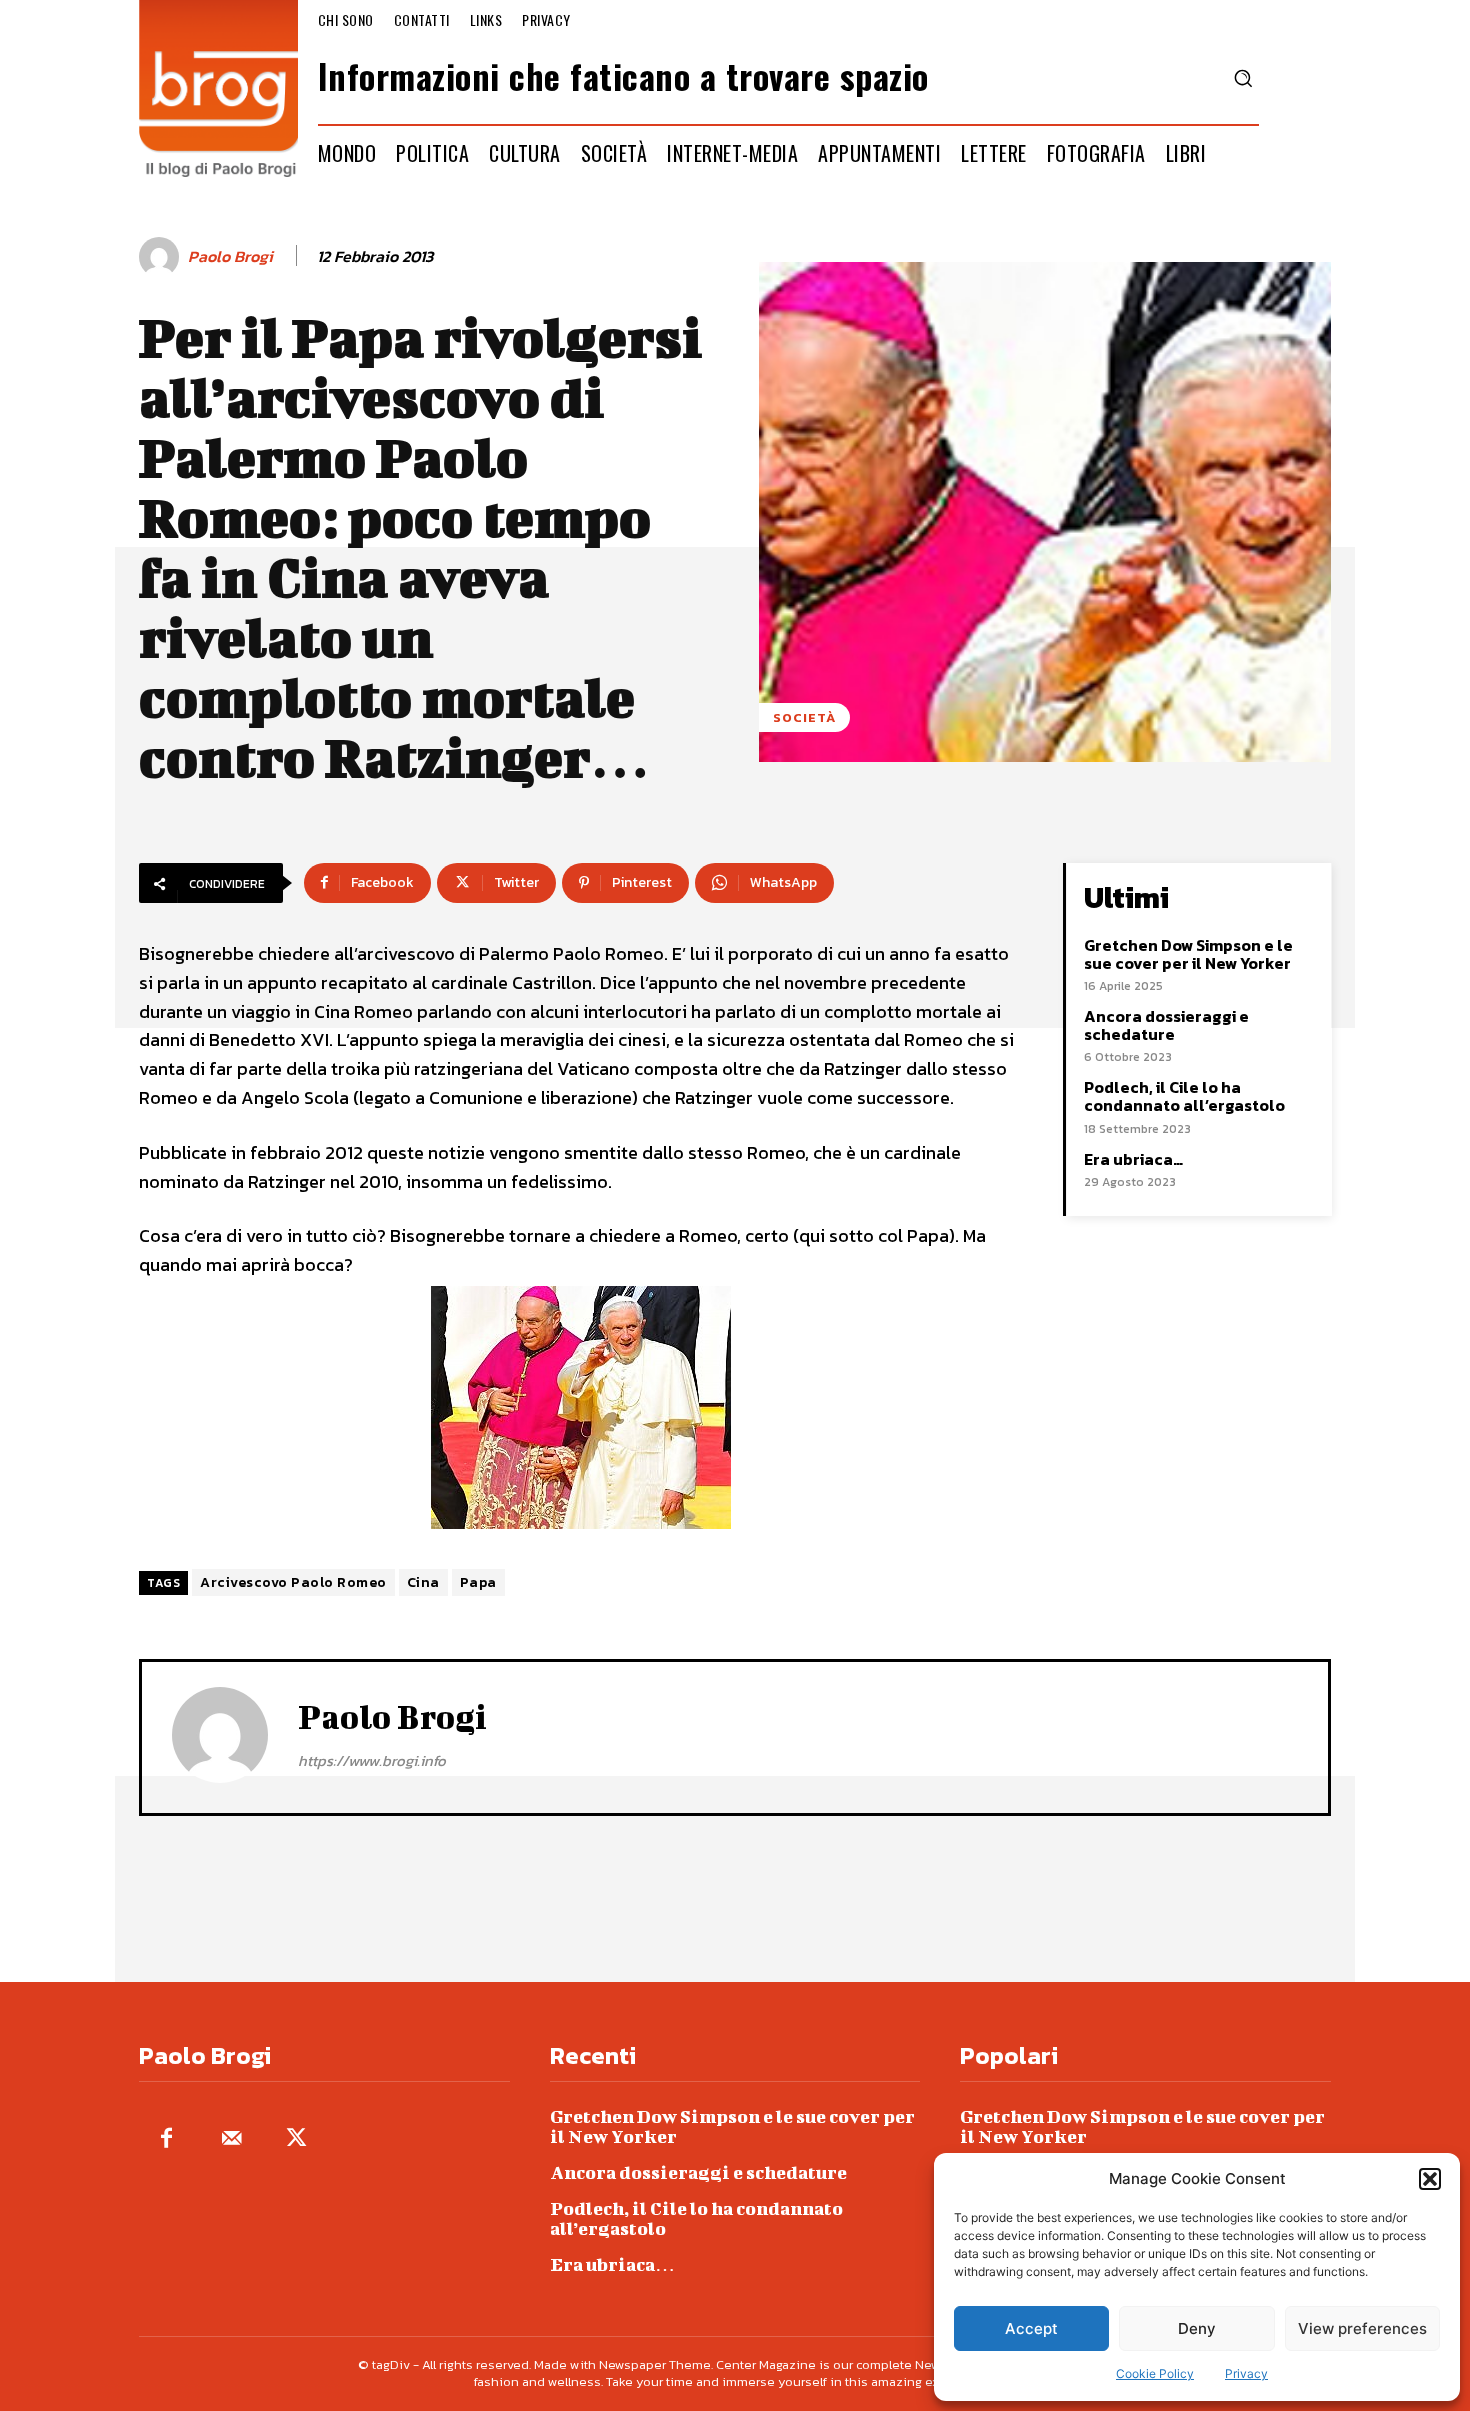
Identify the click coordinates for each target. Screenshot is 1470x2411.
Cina (423, 1582)
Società (804, 717)
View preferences (1362, 2328)
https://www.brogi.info (372, 1760)
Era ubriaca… (1133, 1159)
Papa (478, 1582)
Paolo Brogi (230, 256)
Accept (1031, 2328)
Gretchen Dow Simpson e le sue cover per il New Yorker (1188, 954)
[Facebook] (166, 2139)
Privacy (1246, 2373)
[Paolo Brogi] (162, 257)
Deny (1197, 2328)
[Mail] (231, 2139)
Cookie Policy (1155, 2373)
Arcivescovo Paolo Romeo (293, 1582)
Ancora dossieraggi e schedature (1166, 1025)
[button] (1430, 2179)
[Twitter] (296, 2139)
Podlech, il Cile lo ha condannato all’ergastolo (1184, 1096)
